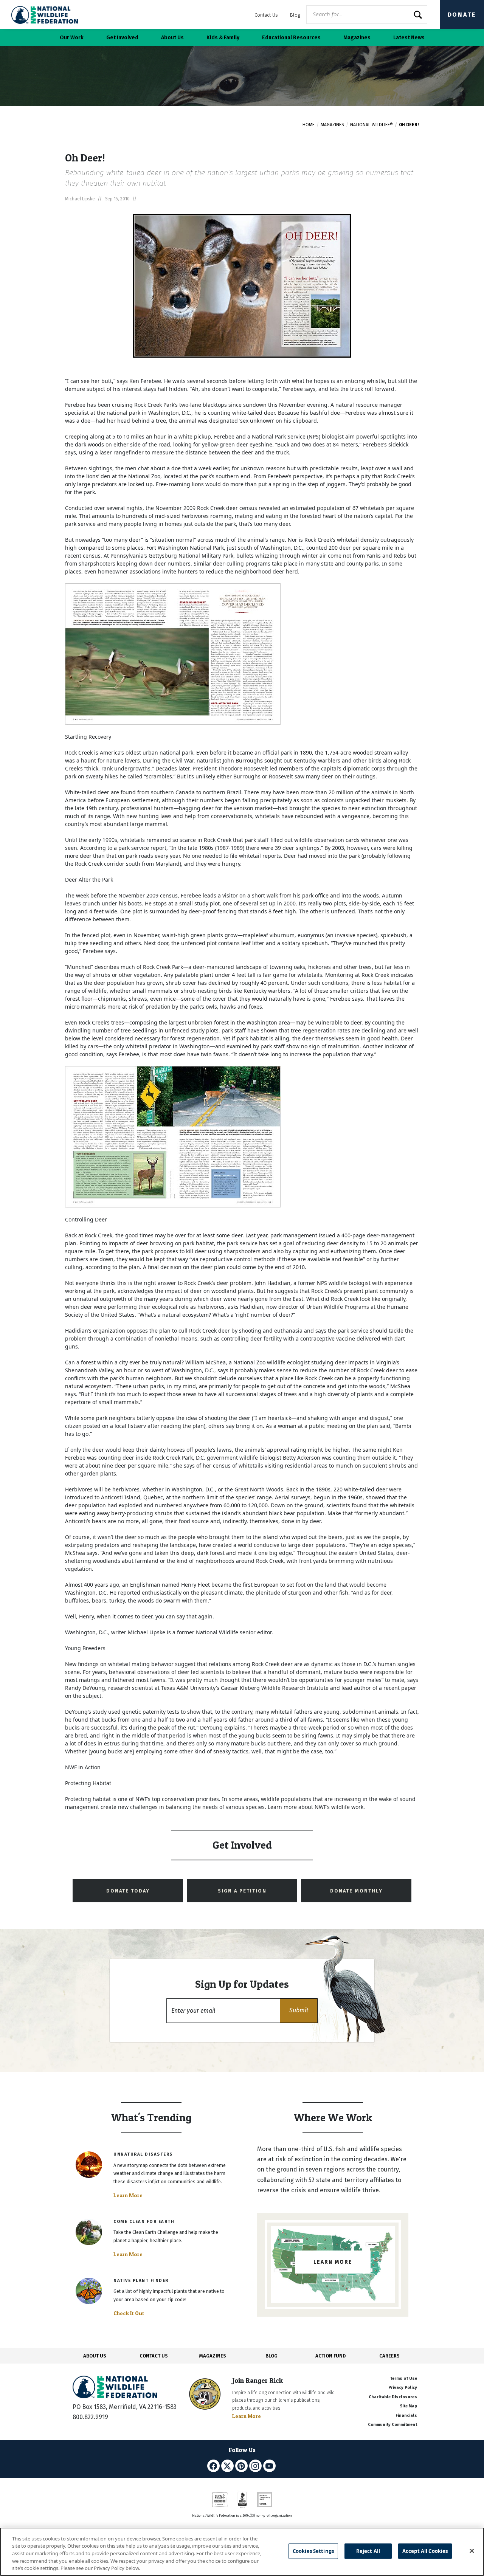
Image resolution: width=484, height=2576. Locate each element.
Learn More (128, 2195)
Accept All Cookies (425, 2551)
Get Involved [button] (122, 38)
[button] (299, 2011)
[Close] (472, 2551)
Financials (406, 2416)
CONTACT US (154, 2356)
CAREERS (389, 2356)
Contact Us (266, 15)
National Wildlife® (372, 125)
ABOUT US (95, 2356)
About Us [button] (172, 38)
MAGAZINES (213, 2356)
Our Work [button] (72, 38)
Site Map (409, 2406)
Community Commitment (392, 2425)
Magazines (332, 125)
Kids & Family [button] (223, 38)
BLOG (271, 2356)
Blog (295, 15)
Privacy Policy (403, 2388)
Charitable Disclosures (393, 2397)
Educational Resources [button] (291, 38)
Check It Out (129, 2313)
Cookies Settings (313, 2551)
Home (309, 125)
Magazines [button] (357, 38)
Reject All (368, 2551)
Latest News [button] (409, 38)
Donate (462, 15)
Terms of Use (403, 2378)
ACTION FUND (330, 2356)
